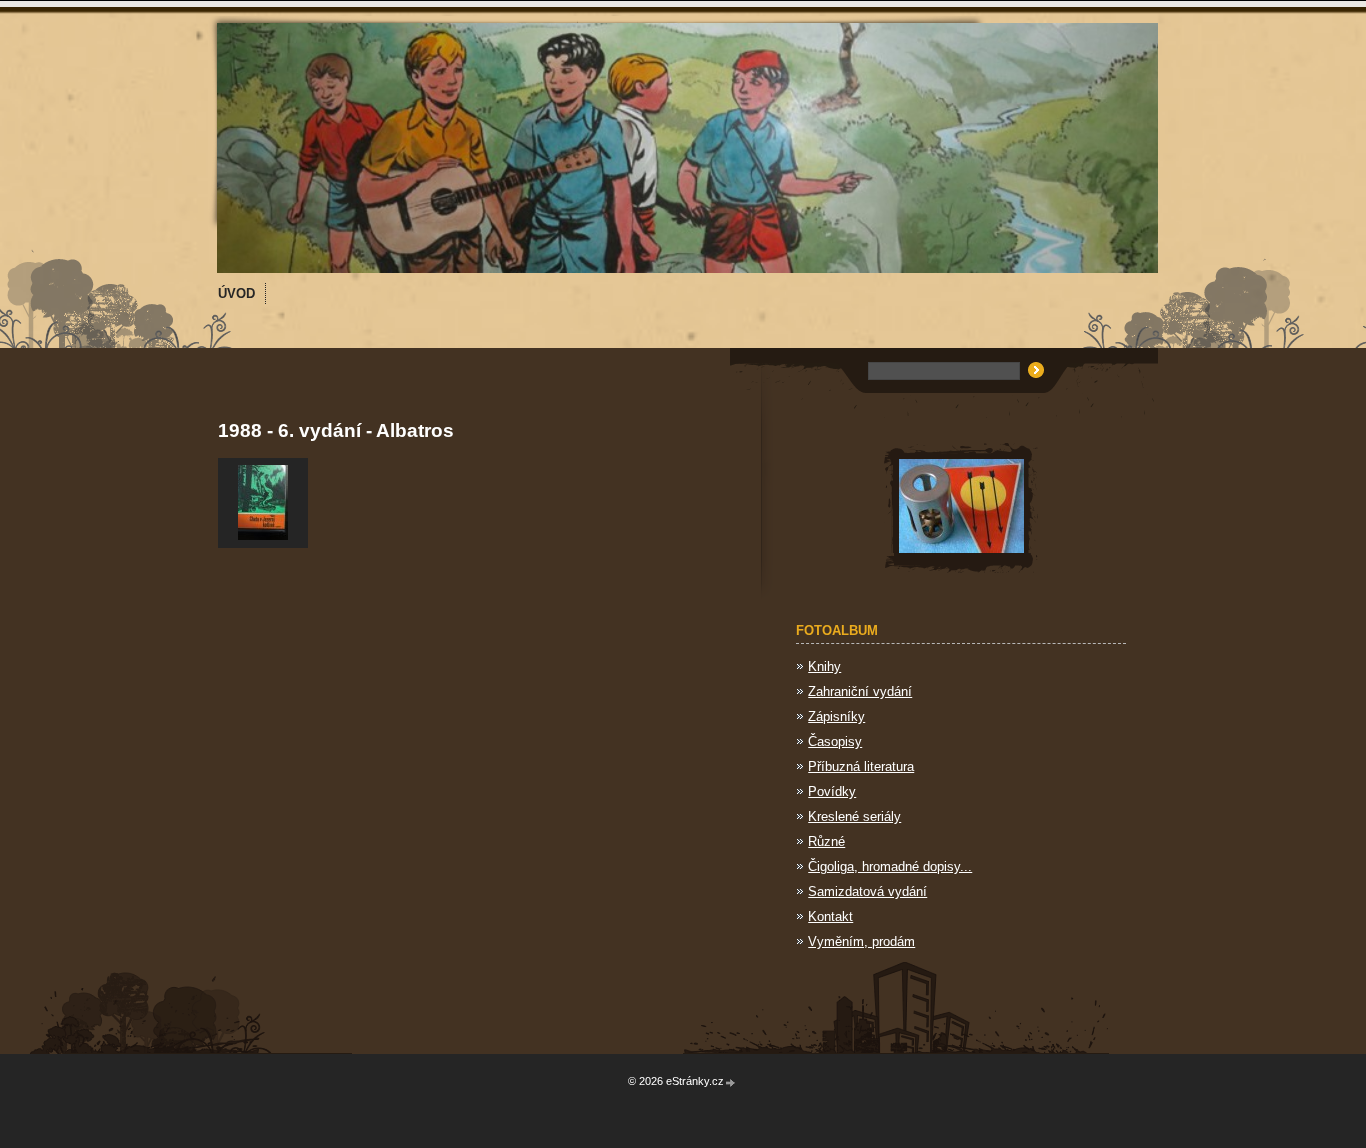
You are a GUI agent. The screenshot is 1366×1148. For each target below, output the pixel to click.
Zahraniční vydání (860, 691)
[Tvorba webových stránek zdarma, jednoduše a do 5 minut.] (731, 1082)
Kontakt (830, 916)
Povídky (832, 791)
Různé (826, 841)
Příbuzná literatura (861, 766)
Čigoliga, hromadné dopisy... (890, 866)
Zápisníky (836, 716)
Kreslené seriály (854, 816)
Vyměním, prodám (861, 941)
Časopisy (835, 741)
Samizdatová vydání (867, 891)
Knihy (824, 666)
